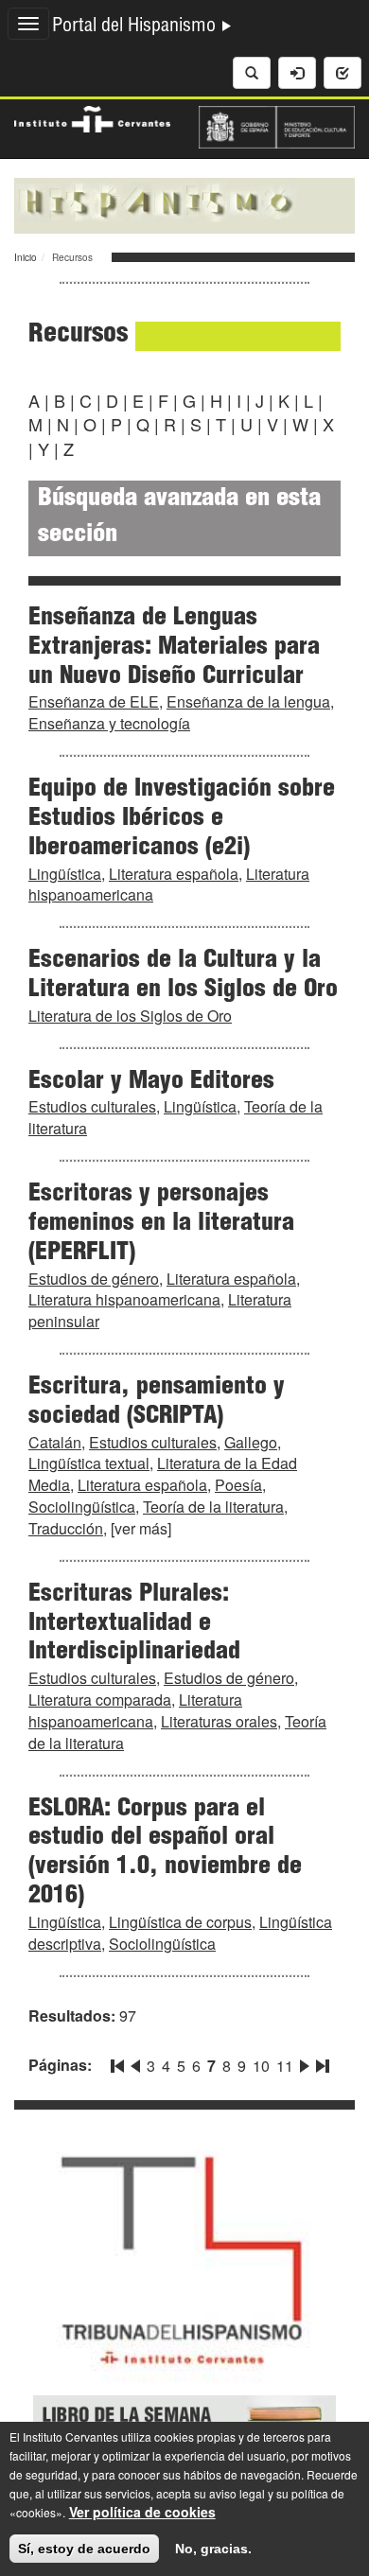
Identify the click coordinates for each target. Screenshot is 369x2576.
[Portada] (184, 203)
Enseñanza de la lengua (248, 701)
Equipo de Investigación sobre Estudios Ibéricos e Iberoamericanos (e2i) (182, 819)
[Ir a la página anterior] (135, 2062)
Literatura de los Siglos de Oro (130, 1016)
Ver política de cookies (142, 2512)
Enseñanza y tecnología (109, 723)
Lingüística (65, 874)
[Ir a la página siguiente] (305, 2062)
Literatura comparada (100, 1700)
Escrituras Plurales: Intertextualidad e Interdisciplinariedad (134, 1624)
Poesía (238, 1485)
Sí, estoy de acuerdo (84, 2549)
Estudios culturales (92, 1106)
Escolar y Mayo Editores (151, 1082)
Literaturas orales (219, 1721)
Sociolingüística (82, 1507)
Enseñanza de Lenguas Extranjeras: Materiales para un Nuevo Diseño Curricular (174, 648)
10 (261, 2066)
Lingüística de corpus (180, 1922)
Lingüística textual (89, 1463)
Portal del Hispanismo (136, 27)
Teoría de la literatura (213, 1507)
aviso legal (237, 2493)
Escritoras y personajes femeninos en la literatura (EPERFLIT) (161, 1224)
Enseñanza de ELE (94, 701)
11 (285, 2066)
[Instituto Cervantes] (92, 117)
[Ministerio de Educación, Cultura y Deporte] (277, 125)
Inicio (26, 257)
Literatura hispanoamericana (124, 1299)
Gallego (251, 1442)
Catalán (55, 1442)
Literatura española (174, 874)
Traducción (66, 1528)
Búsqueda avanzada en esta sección (179, 518)
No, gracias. (213, 2549)
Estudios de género (94, 1279)
